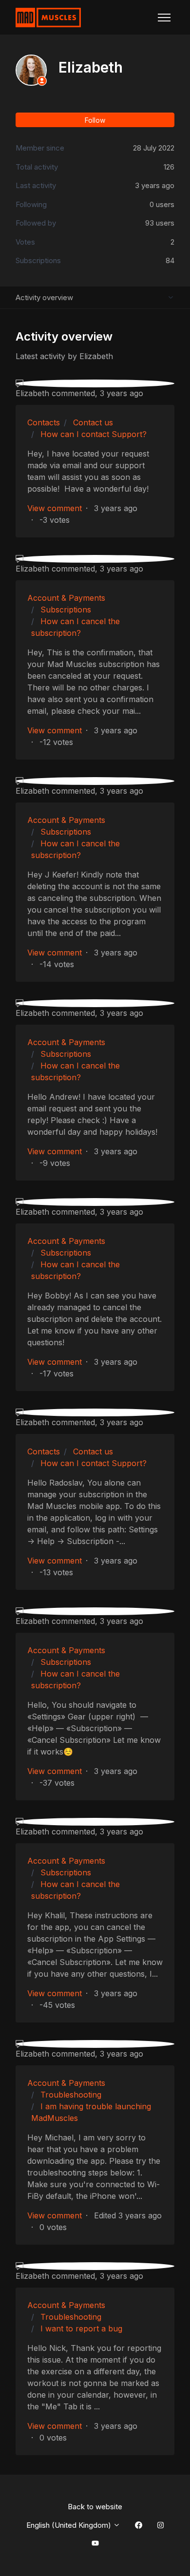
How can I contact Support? (94, 434)
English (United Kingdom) (70, 2525)
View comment (55, 508)
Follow (95, 120)
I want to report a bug (81, 2328)
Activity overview (44, 297)
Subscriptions (66, 610)
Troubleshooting (71, 2095)
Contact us (93, 422)
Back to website (95, 2507)
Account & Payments (66, 598)
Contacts (44, 422)
